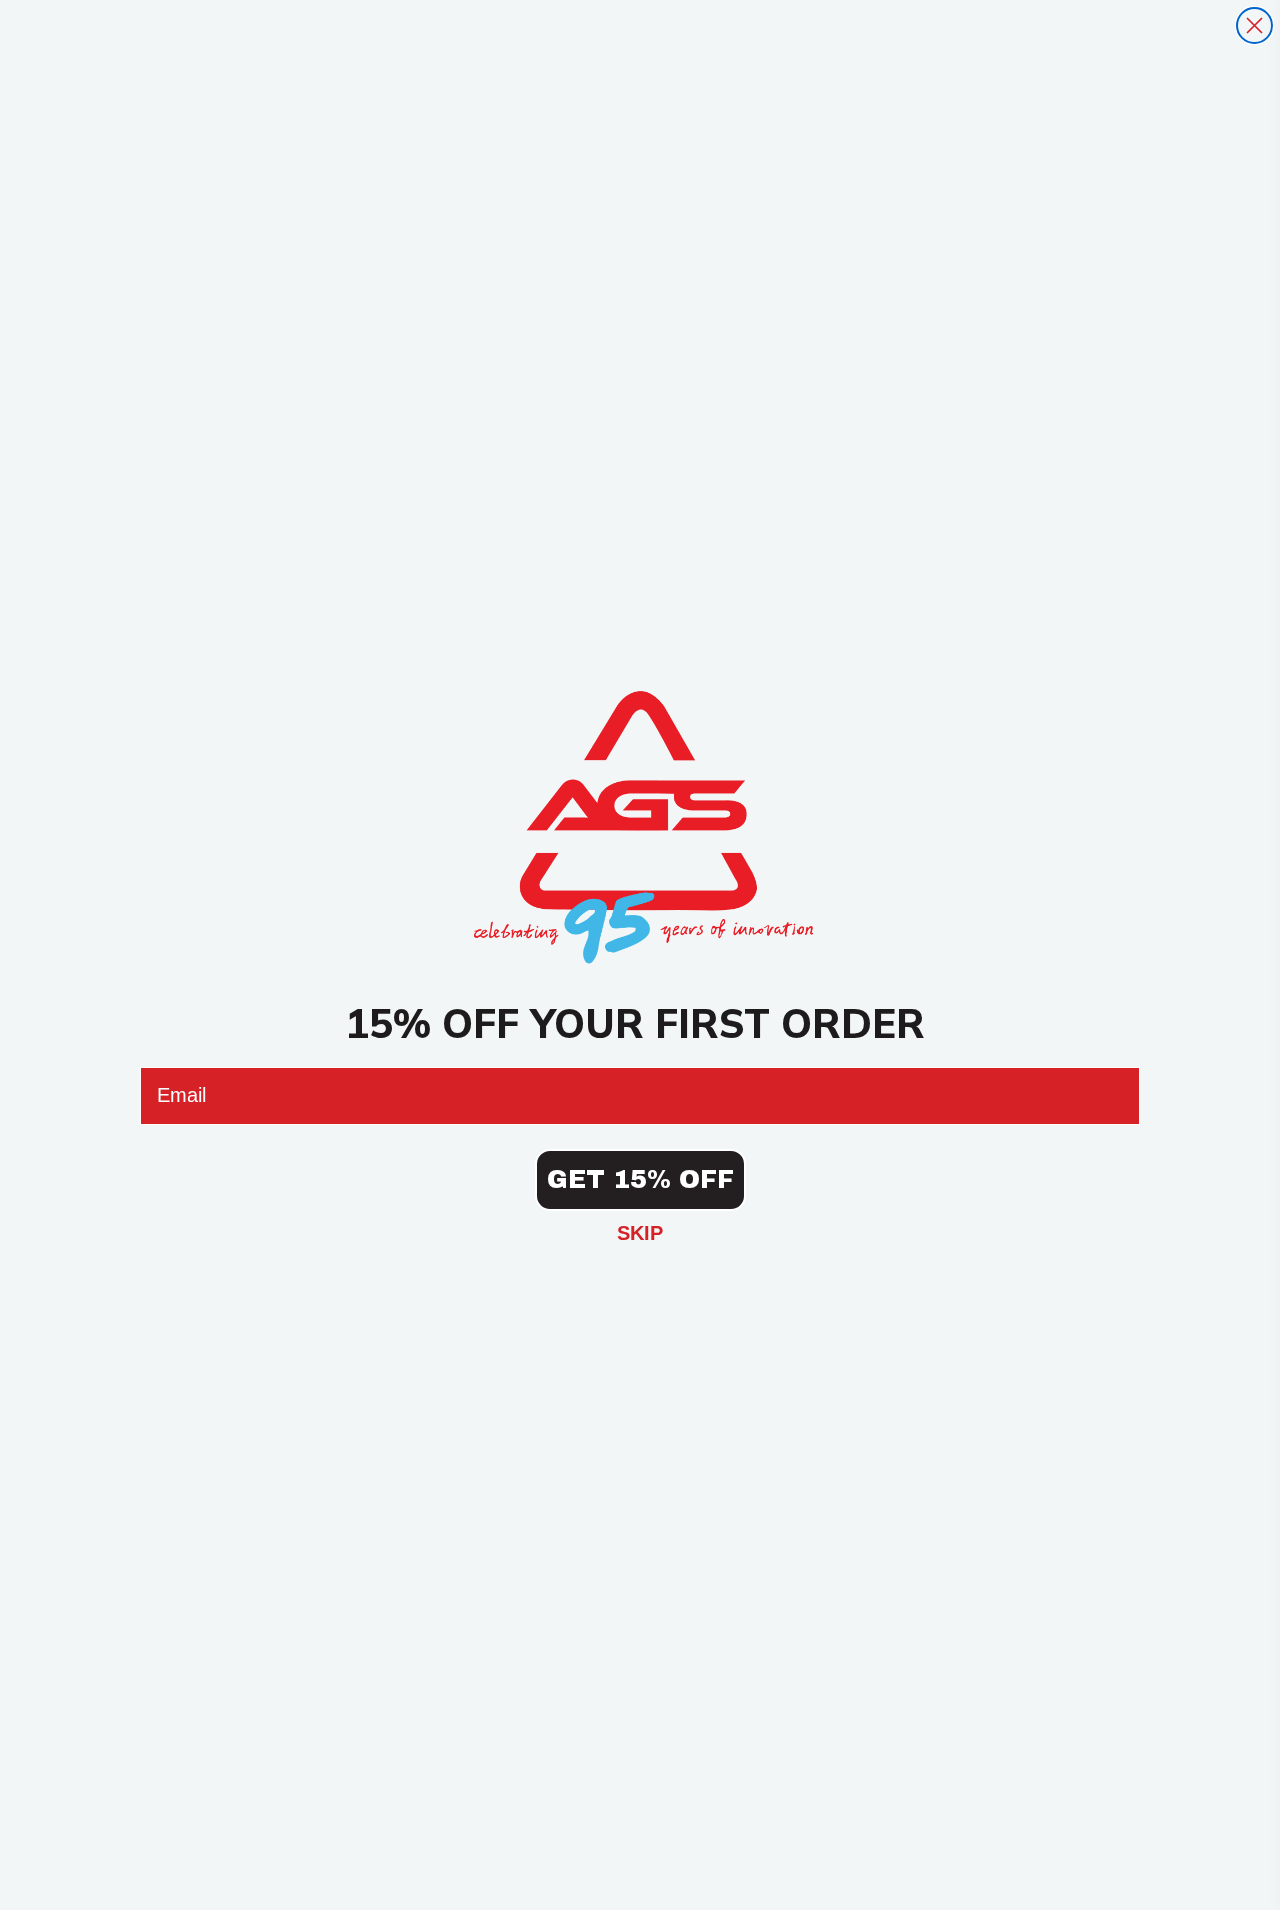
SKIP (640, 1233)
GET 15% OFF (640, 1179)
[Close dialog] (1254, 25)
